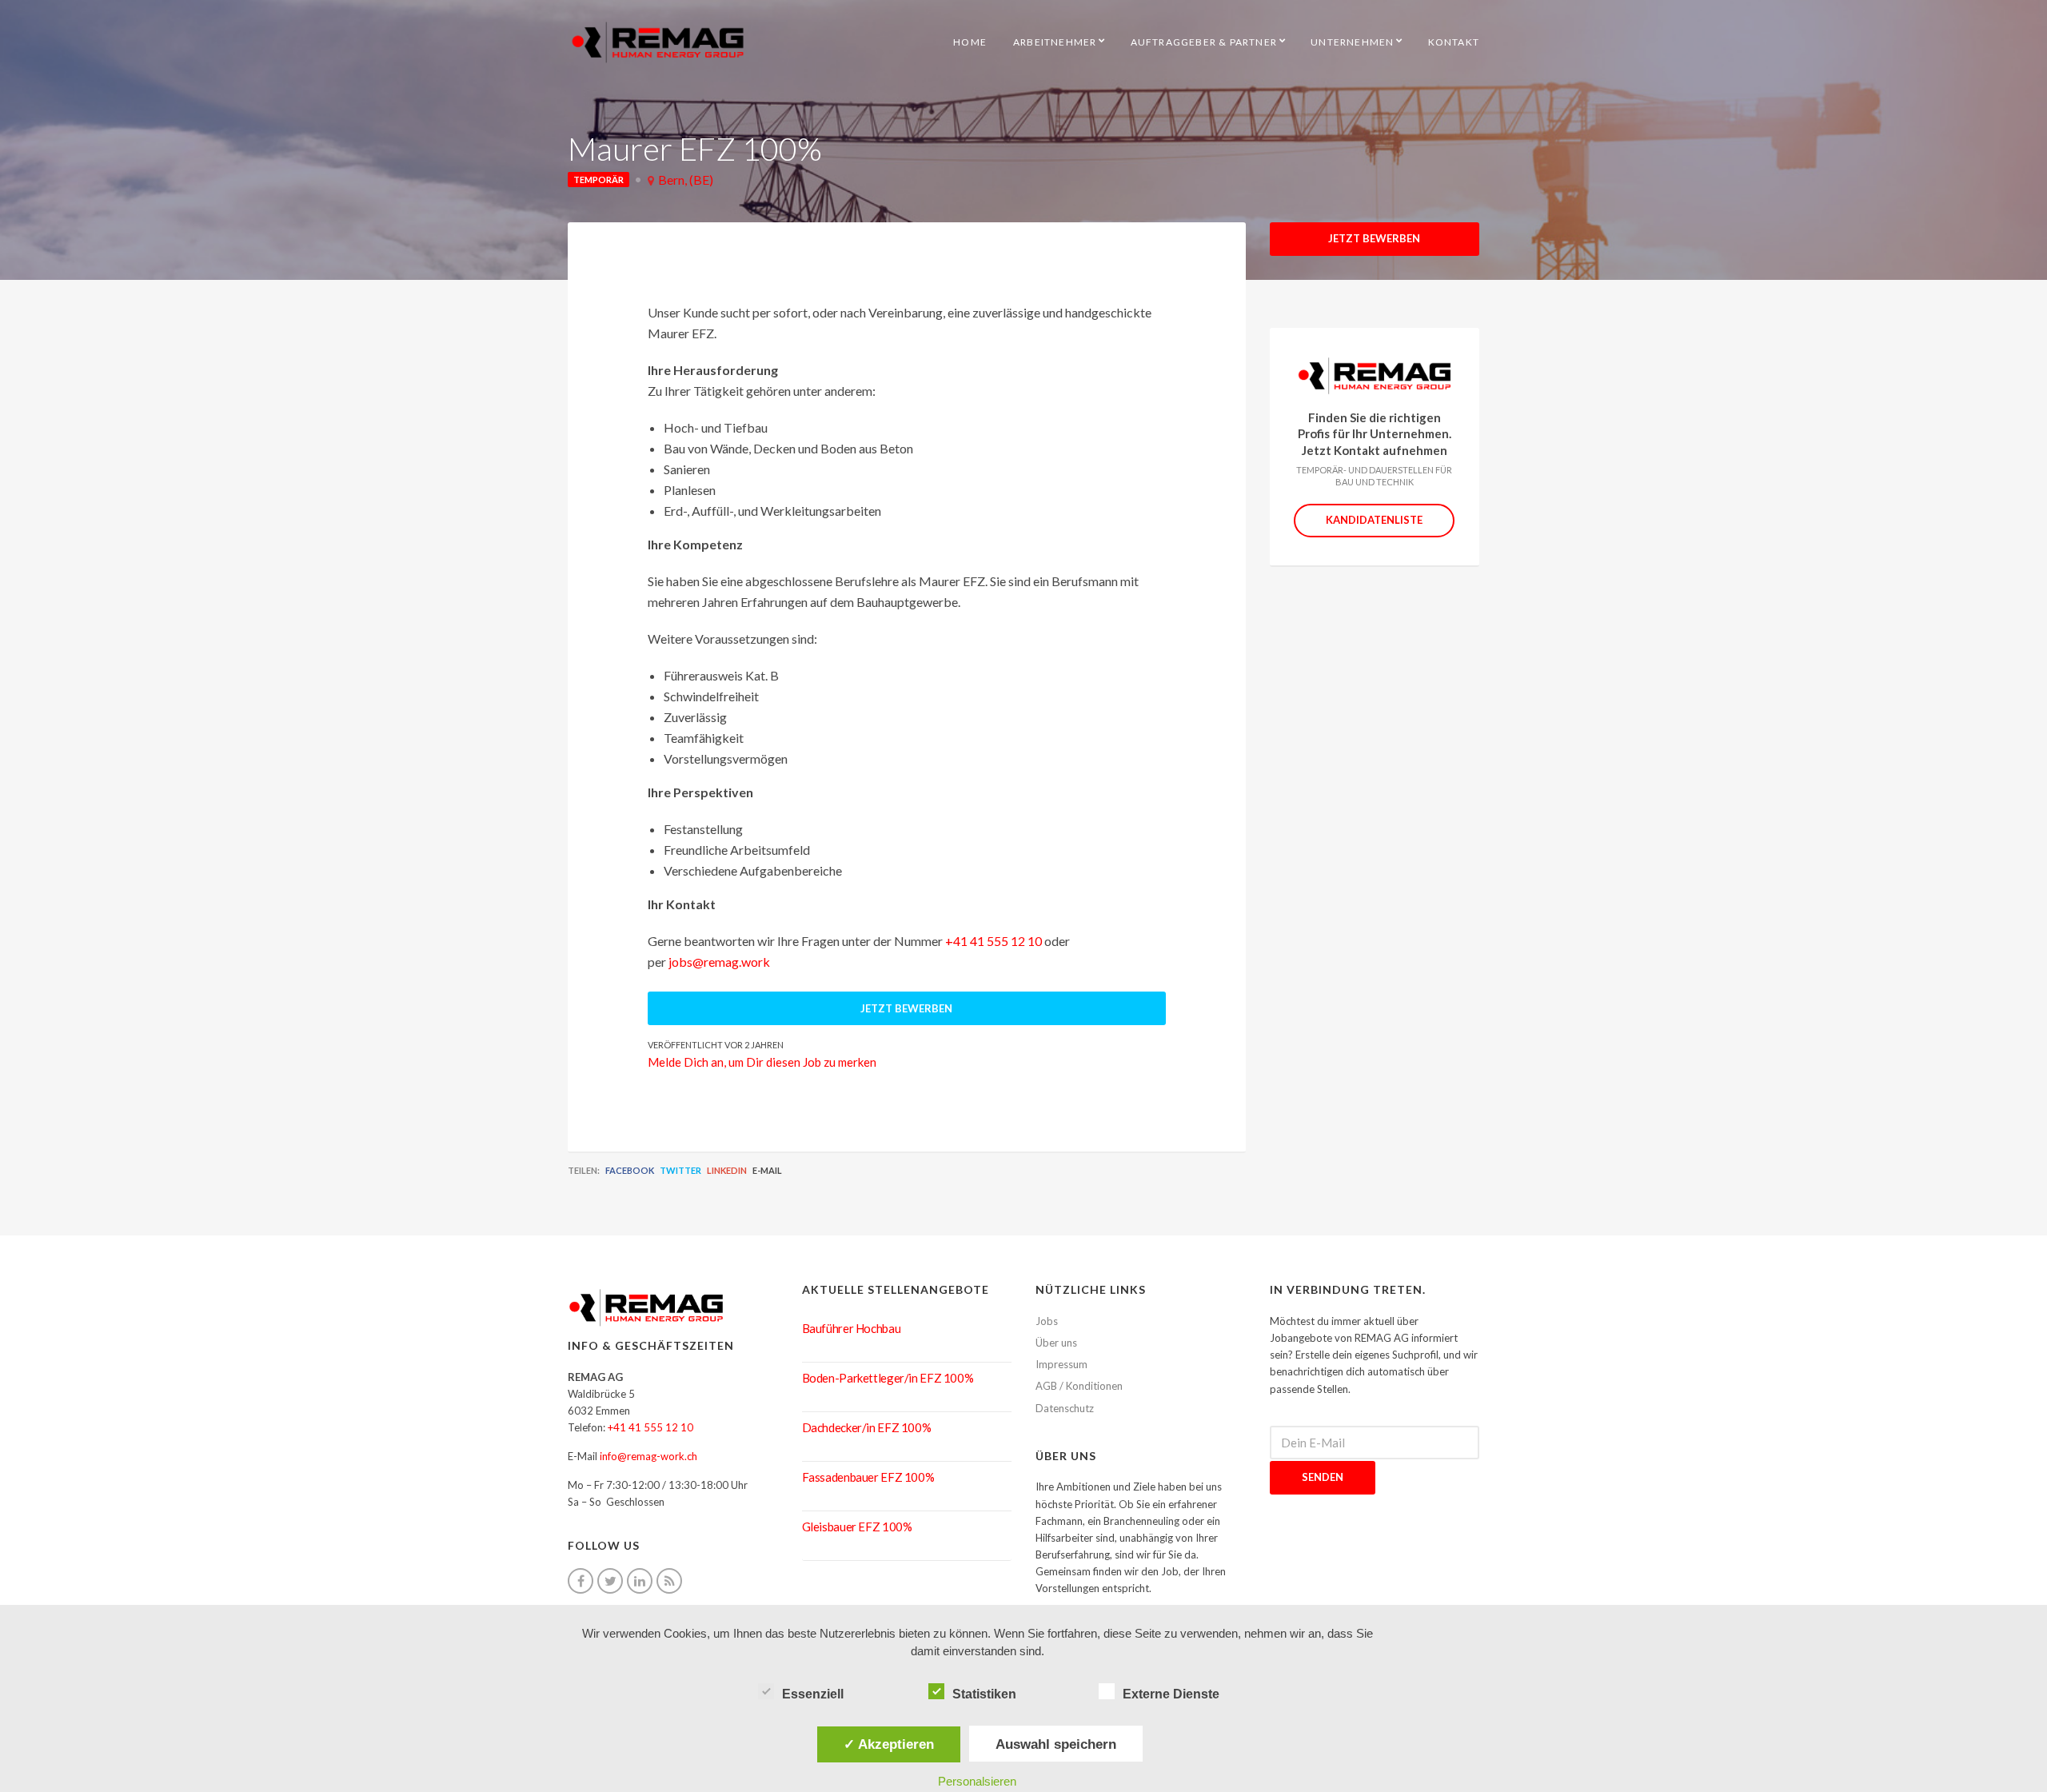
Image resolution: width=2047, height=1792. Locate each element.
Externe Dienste (1171, 1694)
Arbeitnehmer (1055, 42)
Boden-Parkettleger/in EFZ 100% (888, 1378)
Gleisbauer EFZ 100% (857, 1527)
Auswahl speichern (1056, 1744)
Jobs (1047, 1321)
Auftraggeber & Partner (1204, 42)
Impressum (1061, 1364)
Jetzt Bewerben (1374, 238)
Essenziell (813, 1694)
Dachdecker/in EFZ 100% (867, 1427)
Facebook (630, 1170)
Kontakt (1454, 42)
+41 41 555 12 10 (994, 941)
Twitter (680, 1170)
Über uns (1056, 1343)
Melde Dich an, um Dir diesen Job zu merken (762, 1062)
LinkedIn (727, 1170)
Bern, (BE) (686, 180)
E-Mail (767, 1170)
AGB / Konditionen (1079, 1386)
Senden (1323, 1477)
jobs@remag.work (719, 962)
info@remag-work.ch (648, 1456)
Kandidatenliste (1374, 520)
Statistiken (984, 1694)
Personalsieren (977, 1781)
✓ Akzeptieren (889, 1744)
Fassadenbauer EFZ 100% (868, 1477)
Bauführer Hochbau (852, 1328)
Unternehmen (1352, 42)
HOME (970, 42)
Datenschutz (1065, 1408)
